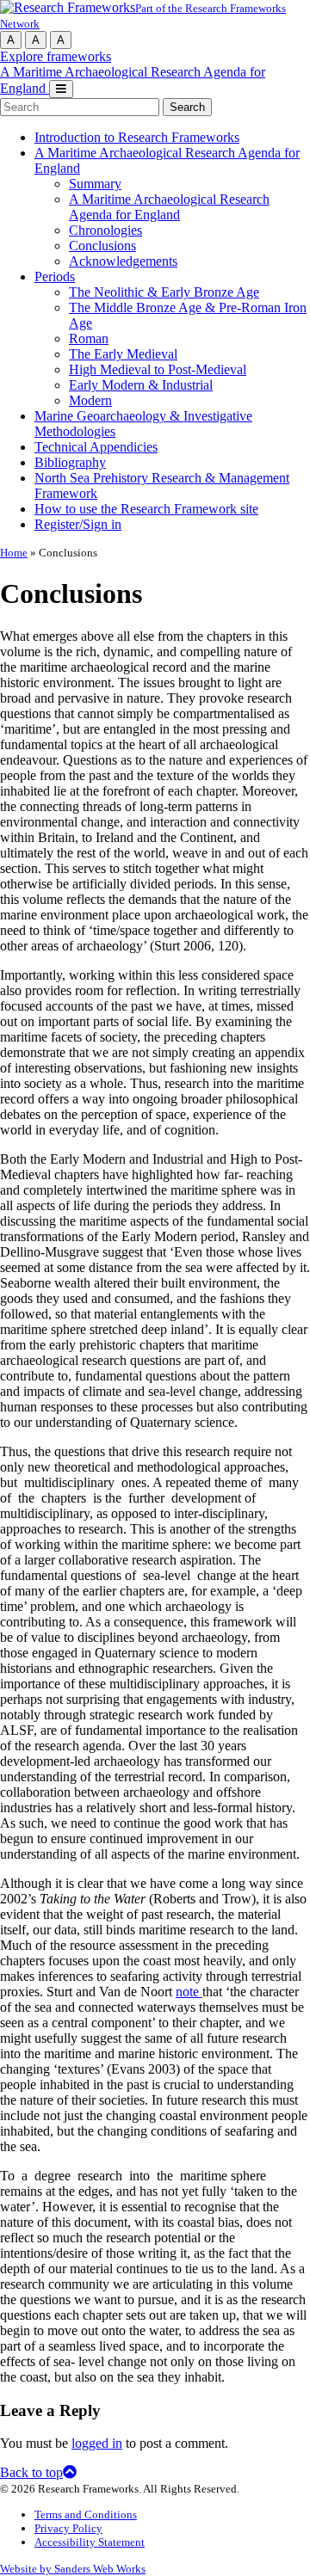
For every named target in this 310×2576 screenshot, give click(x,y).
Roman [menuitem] (89, 338)
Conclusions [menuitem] (102, 246)
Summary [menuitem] (95, 184)
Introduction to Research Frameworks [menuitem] (137, 137)
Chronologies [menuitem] (105, 230)
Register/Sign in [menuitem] (78, 524)
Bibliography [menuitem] (70, 462)
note (189, 1992)
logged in (97, 2443)
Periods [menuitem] (55, 277)
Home (14, 553)
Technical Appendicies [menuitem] (96, 447)
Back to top (31, 2472)
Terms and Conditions (86, 2515)
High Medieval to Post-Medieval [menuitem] (158, 369)
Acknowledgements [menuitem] (123, 261)
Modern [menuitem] (90, 400)
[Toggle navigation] (61, 89)
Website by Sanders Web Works (73, 2569)
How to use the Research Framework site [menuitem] (146, 509)
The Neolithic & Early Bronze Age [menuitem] (164, 292)
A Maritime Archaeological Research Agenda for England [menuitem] (169, 207)
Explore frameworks (56, 56)
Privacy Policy (68, 2528)
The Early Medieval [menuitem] (123, 354)
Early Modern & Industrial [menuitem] (141, 385)
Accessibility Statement (90, 2542)
